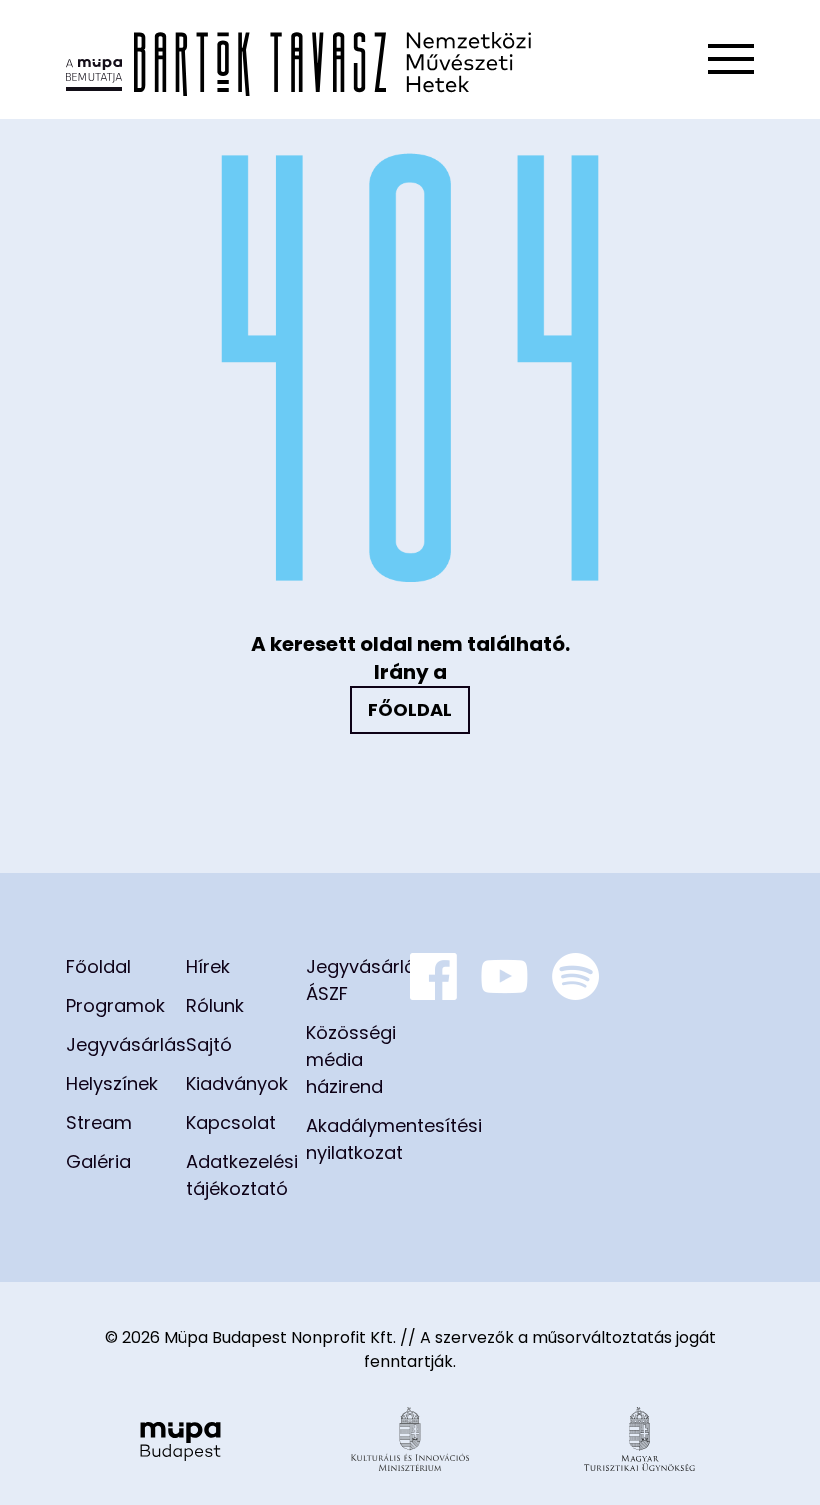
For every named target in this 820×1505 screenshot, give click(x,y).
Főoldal (410, 709)
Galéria (98, 1161)
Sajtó (209, 1044)
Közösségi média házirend (351, 1059)
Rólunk (215, 1005)
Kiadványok (237, 1083)
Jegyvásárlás (126, 1044)
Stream (99, 1122)
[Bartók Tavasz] (298, 59)
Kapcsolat (231, 1122)
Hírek (208, 966)
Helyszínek (112, 1083)
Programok (115, 1005)
